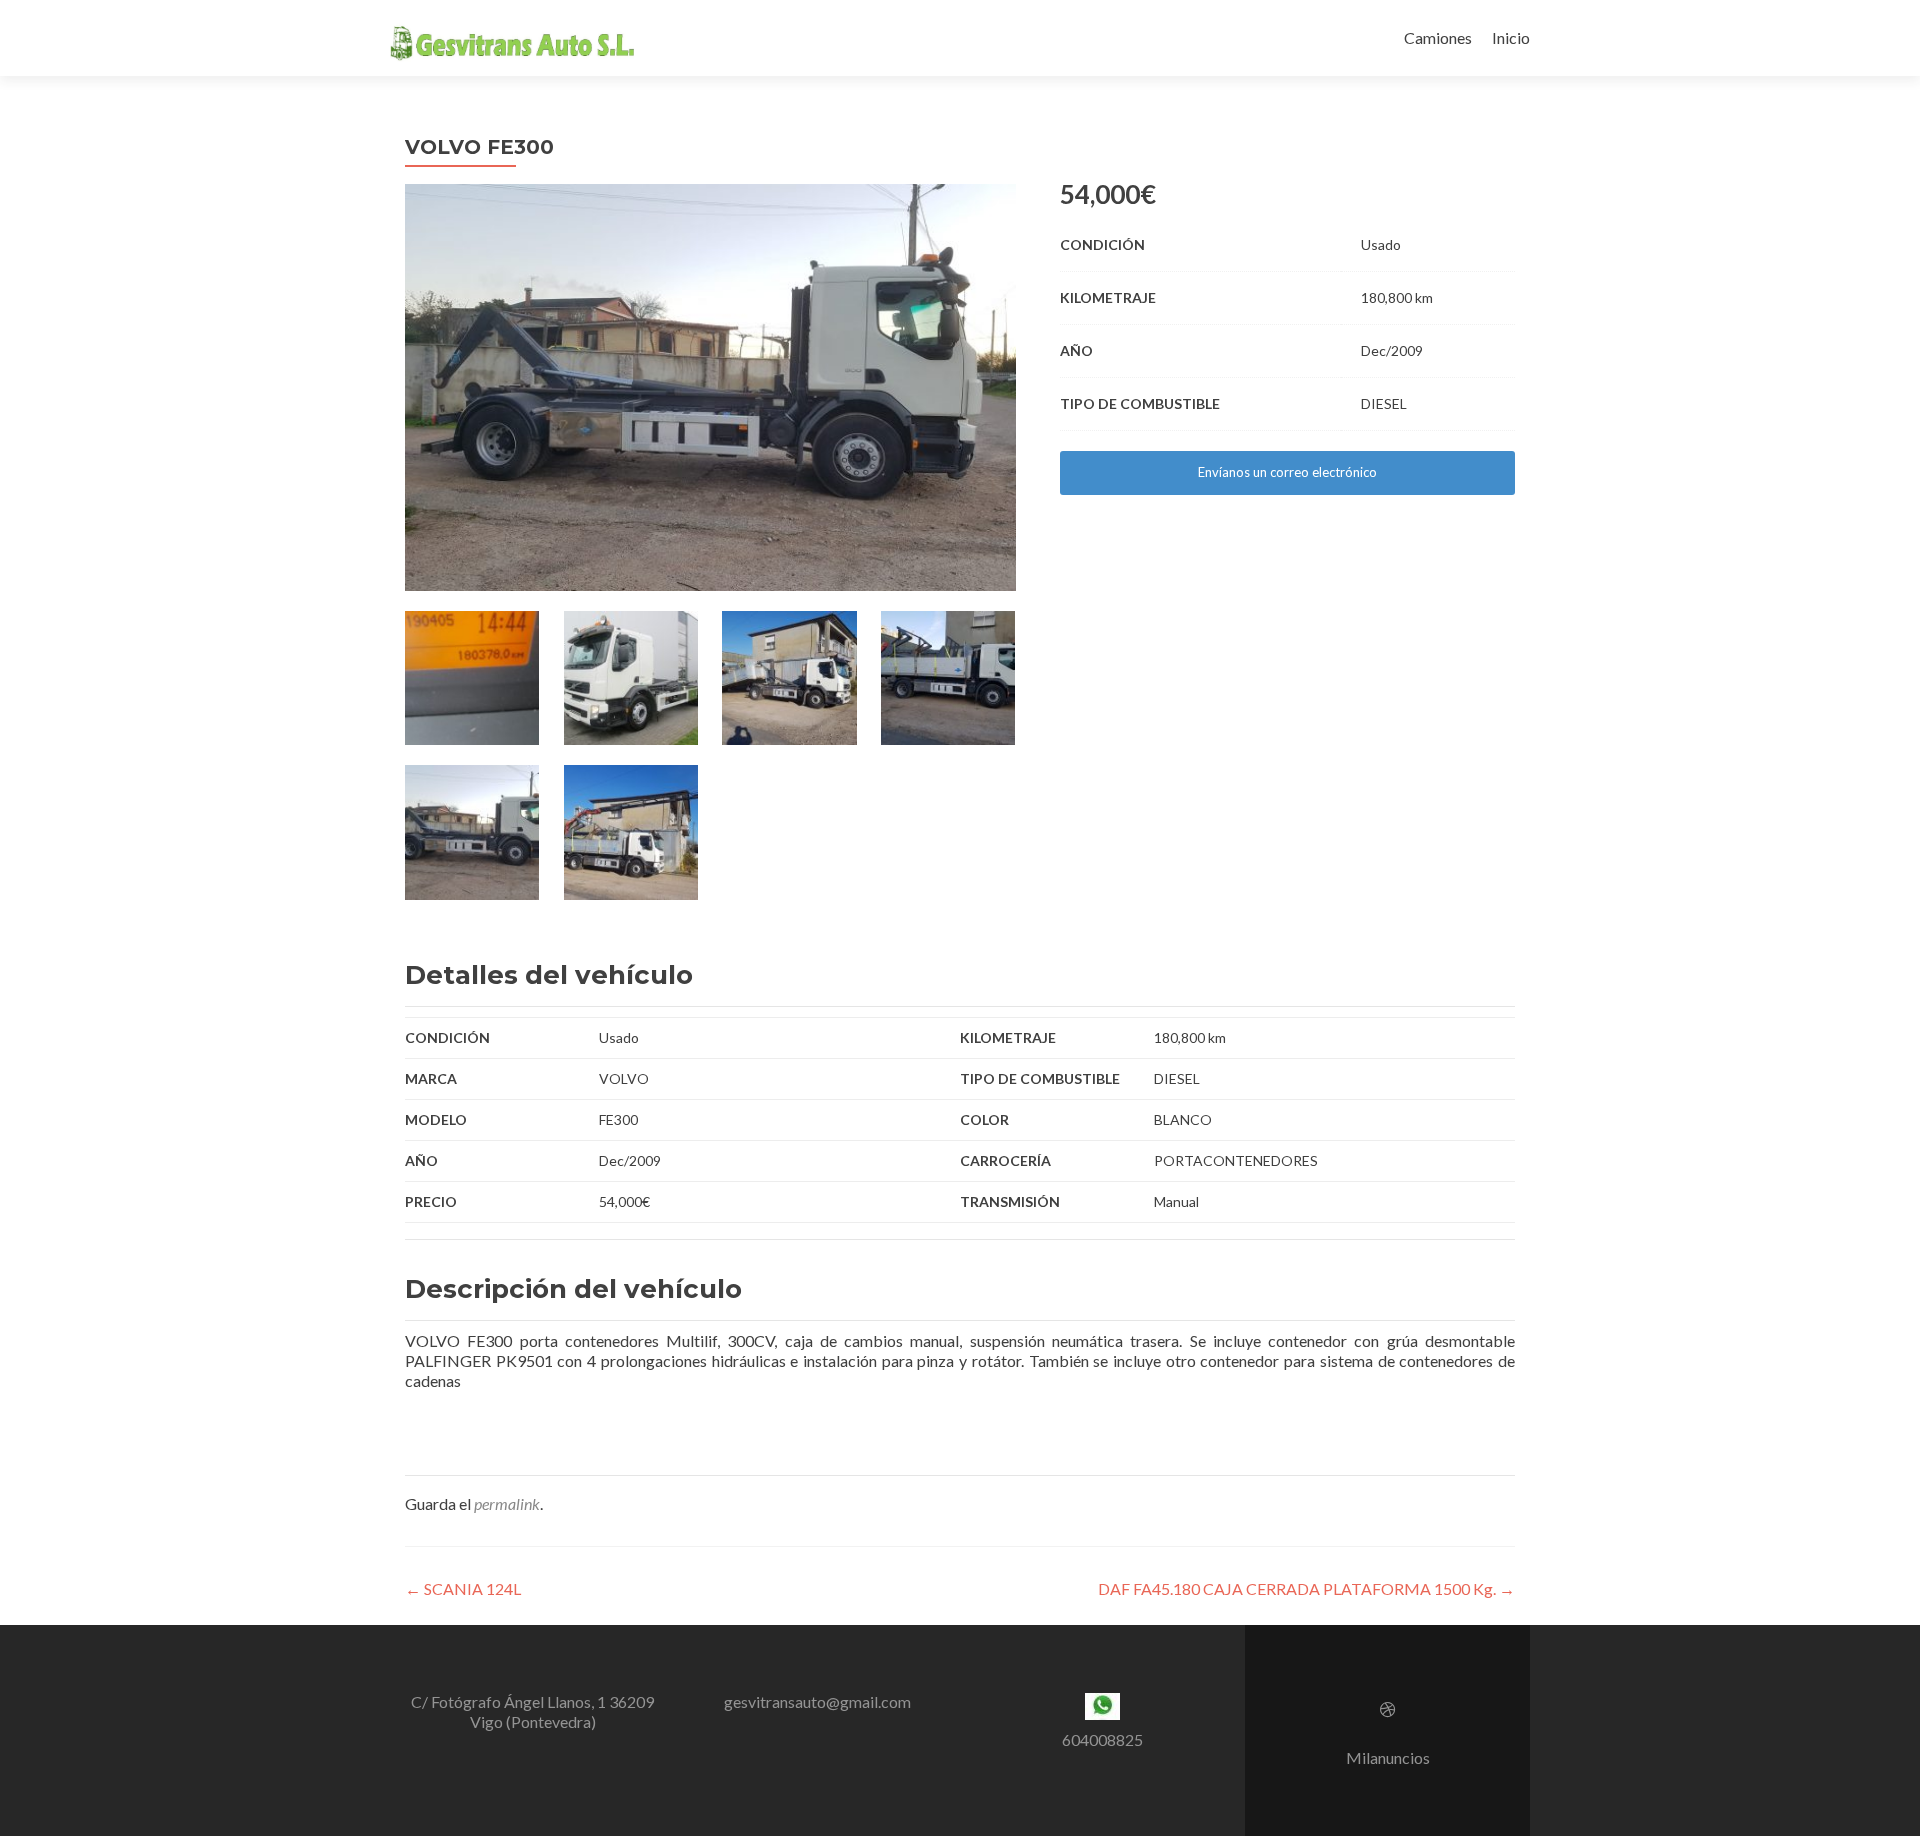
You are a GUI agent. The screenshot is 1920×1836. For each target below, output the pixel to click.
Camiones (1438, 37)
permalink (507, 1503)
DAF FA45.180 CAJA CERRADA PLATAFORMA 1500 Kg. (1306, 1588)
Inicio (1511, 37)
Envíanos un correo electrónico (1287, 472)
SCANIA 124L (463, 1588)
